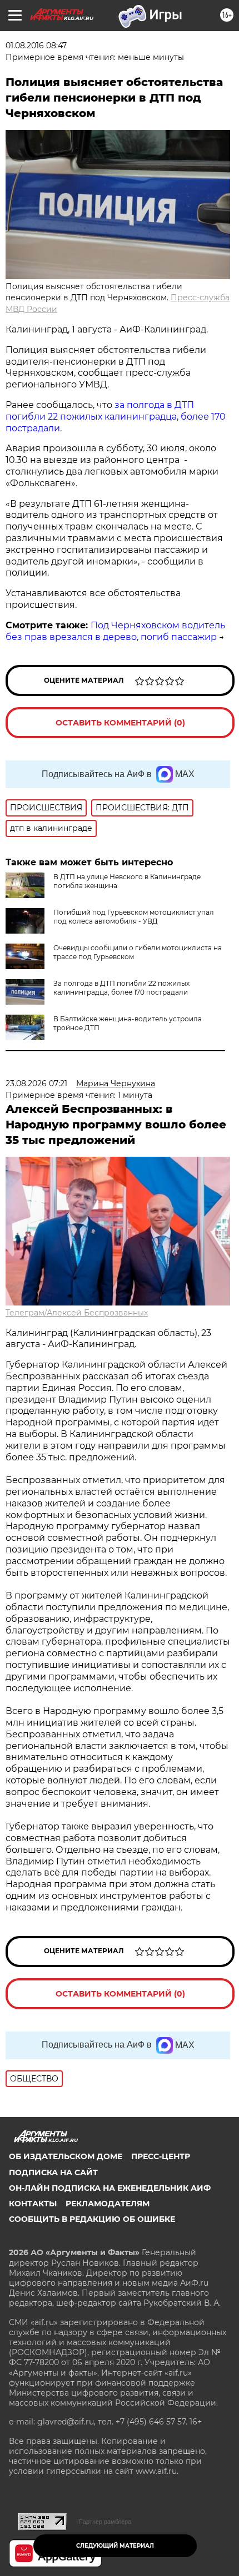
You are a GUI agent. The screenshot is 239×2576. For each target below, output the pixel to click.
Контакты (33, 2204)
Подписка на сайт (53, 2172)
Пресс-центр (161, 2156)
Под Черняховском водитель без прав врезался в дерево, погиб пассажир (115, 631)
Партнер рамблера (105, 2522)
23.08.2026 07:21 (36, 1083)
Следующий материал (115, 2546)
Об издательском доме (66, 2156)
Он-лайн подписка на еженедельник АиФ (110, 2188)
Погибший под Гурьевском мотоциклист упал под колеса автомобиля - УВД (134, 917)
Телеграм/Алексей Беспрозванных (77, 1313)
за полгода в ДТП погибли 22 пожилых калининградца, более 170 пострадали (116, 417)
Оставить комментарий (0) (120, 723)
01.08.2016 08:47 (36, 46)
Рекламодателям (108, 2204)
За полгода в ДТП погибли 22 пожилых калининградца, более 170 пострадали (121, 988)
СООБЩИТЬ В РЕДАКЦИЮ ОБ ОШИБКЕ (92, 2219)
